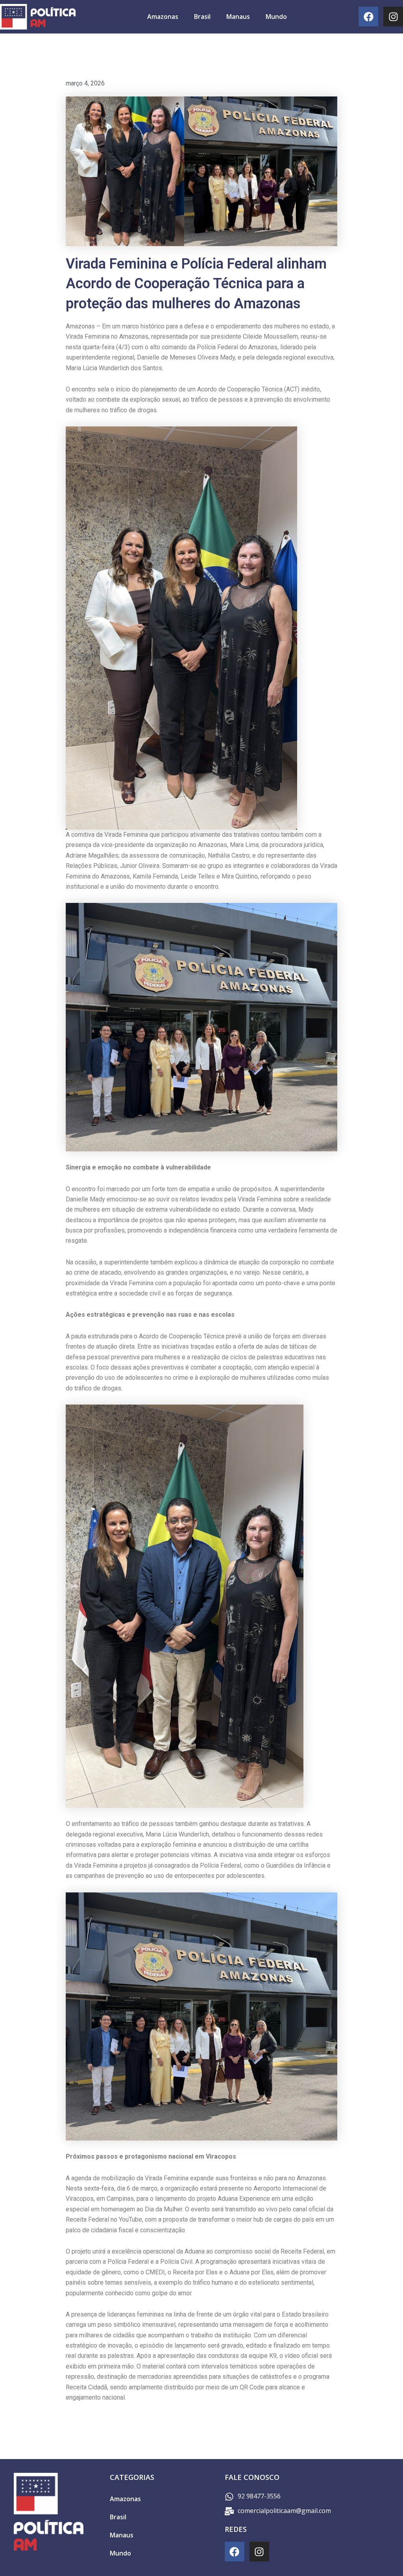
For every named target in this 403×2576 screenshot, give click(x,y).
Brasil (202, 17)
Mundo (276, 17)
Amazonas (163, 17)
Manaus (238, 17)
